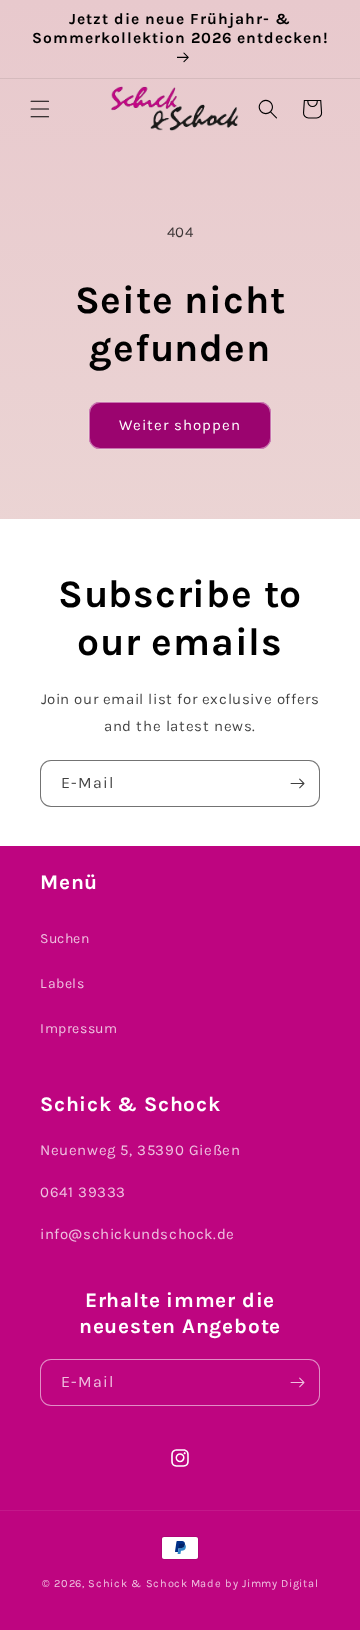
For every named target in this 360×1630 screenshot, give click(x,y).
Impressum (78, 1028)
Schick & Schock (138, 1583)
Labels (62, 983)
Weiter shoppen (180, 425)
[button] (40, 109)
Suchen (65, 938)
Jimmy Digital (280, 1583)
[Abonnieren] (297, 783)
